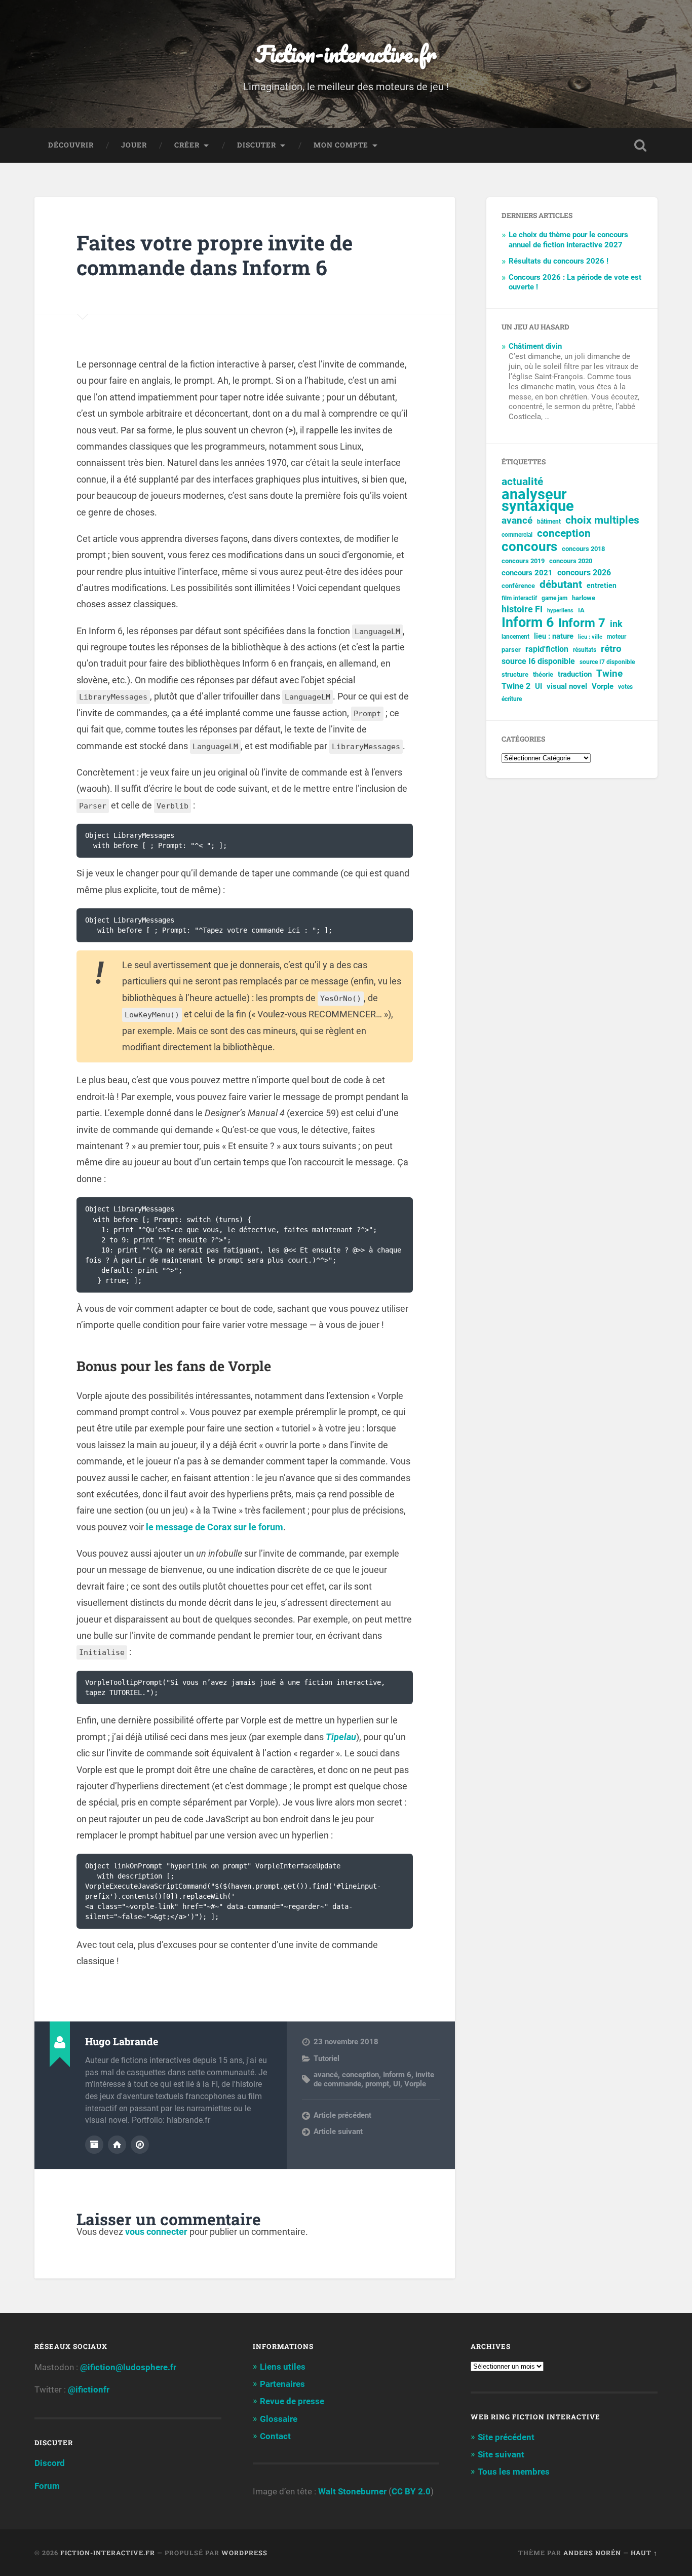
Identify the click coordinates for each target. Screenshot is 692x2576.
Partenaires (282, 2384)
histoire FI (522, 609)
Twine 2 (516, 686)
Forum (47, 2486)
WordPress (244, 2553)
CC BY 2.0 (411, 2491)
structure (515, 674)
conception (360, 2075)
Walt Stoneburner (352, 2491)
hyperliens (560, 611)
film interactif (519, 598)
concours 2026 (584, 573)
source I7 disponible (607, 662)
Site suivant (501, 2454)
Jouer (134, 145)
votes (625, 687)
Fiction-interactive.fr (346, 53)
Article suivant (338, 2131)
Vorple (415, 2084)
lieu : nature (554, 636)
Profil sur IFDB (140, 2145)
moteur (617, 637)
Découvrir (71, 145)
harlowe (584, 598)
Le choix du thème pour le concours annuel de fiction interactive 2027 (568, 240)
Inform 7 (582, 623)
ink (616, 624)
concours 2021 (527, 573)
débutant (561, 585)
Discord (50, 2463)
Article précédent (342, 2115)
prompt (377, 2084)
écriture (512, 699)
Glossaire (279, 2419)
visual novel (567, 686)
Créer (187, 145)
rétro (611, 649)
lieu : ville (590, 637)
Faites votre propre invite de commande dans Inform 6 (215, 255)
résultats (585, 650)
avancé (326, 2075)
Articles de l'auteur (94, 2145)
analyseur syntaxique (538, 500)
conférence (518, 586)
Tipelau (341, 1737)
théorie (543, 674)
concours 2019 (523, 561)
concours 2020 (571, 561)
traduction (575, 674)
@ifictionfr (89, 2389)
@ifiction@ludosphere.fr (128, 2367)
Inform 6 (397, 2075)
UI (397, 2084)
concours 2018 (583, 549)
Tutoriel (326, 2058)
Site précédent (506, 2437)
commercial (517, 535)
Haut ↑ (644, 2553)
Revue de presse (292, 2401)
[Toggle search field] (640, 145)
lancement (515, 637)
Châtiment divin (535, 346)
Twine (609, 674)
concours (529, 547)
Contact (275, 2436)
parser (511, 650)
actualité (522, 482)
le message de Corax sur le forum (215, 1527)
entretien (602, 585)
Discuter (257, 145)
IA (581, 610)
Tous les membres (514, 2472)
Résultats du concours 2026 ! (559, 261)
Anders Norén (592, 2553)
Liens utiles (283, 2367)
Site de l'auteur (117, 2145)
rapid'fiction (547, 649)
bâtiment (549, 522)
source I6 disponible (538, 661)
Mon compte (341, 145)
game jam (554, 598)
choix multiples (602, 520)
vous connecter (156, 2232)
